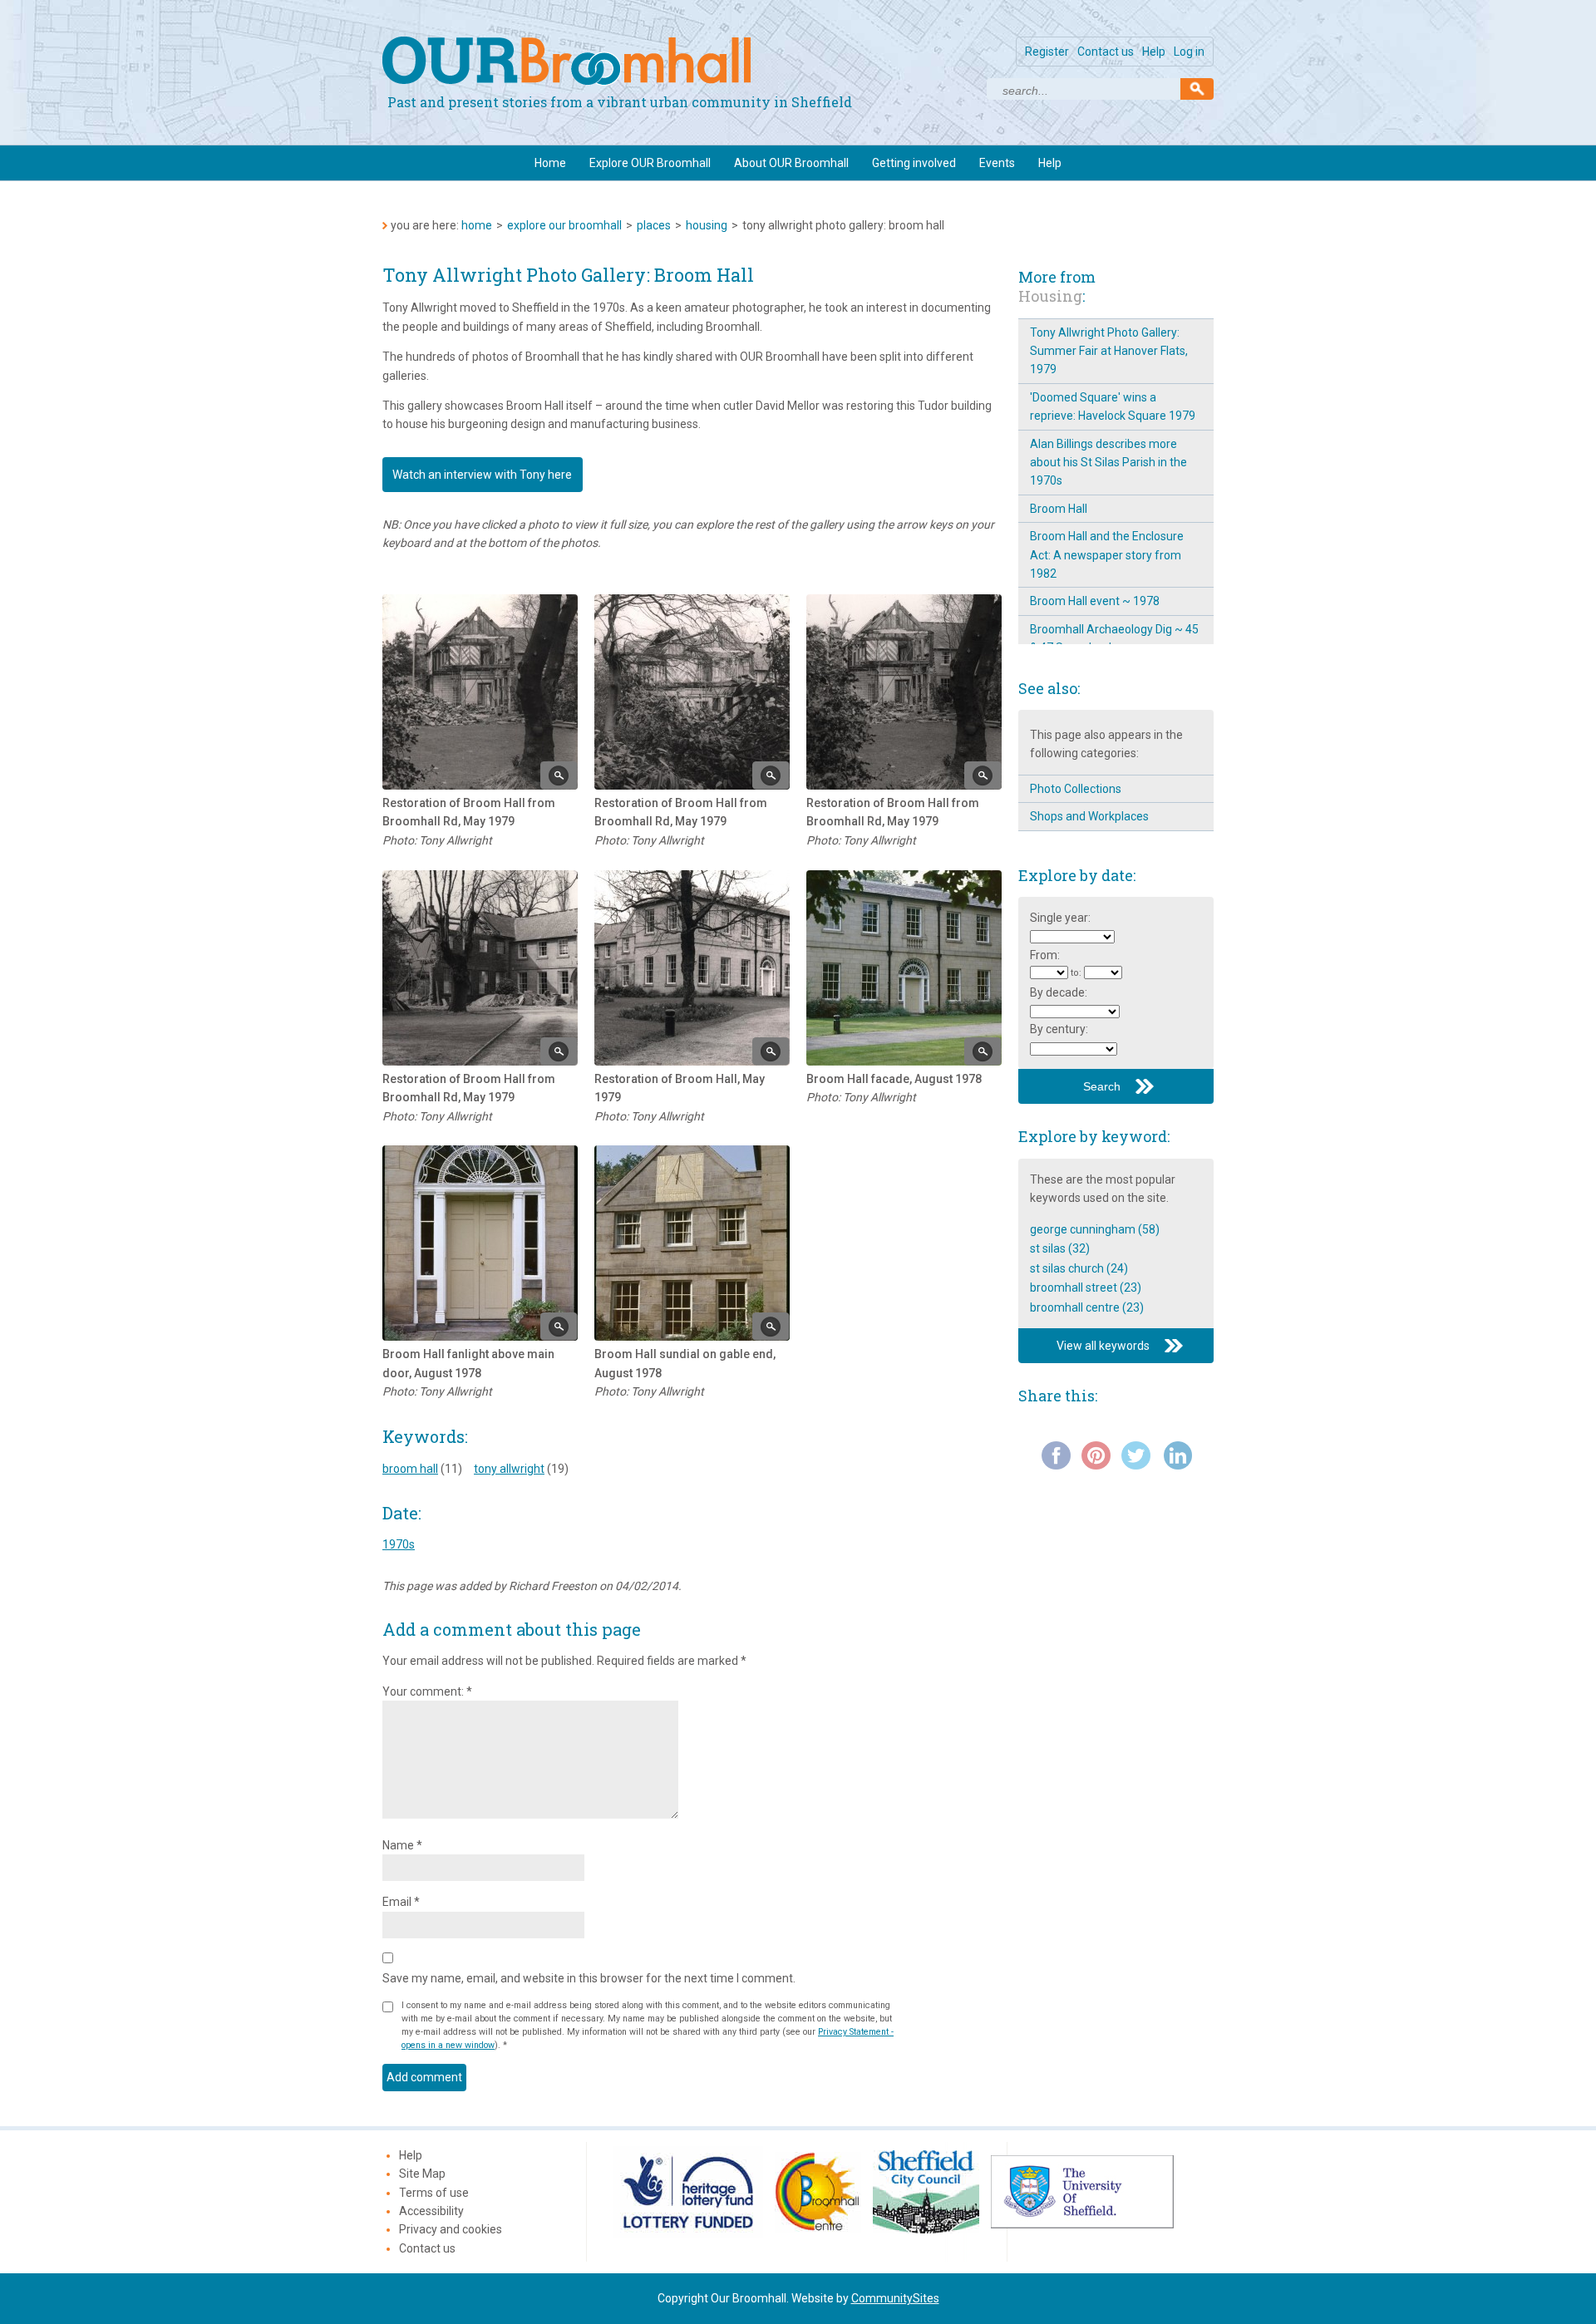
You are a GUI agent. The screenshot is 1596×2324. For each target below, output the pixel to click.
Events (997, 163)
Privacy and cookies (451, 2229)
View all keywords (1103, 1346)
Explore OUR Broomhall (650, 163)
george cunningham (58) (1095, 1229)
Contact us (1106, 52)
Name (402, 1845)
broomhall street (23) (1086, 1288)
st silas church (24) (1079, 1268)
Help (1154, 52)
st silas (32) (1060, 1248)
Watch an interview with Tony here (482, 475)
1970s (399, 1544)
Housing (707, 225)
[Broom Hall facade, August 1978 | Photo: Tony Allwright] (904, 968)
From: (1045, 955)
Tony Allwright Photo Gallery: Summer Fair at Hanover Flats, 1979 (1109, 351)
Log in (1189, 52)
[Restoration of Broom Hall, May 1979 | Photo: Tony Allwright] (692, 968)
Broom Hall (1059, 509)
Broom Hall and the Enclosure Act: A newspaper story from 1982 (1107, 555)
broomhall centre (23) (1087, 1307)
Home (550, 163)
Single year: (1060, 918)
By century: (1059, 1029)
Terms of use (434, 2193)
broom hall (410, 1469)
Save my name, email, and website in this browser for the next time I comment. (589, 1978)
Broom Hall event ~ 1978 (1095, 601)
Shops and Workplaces (1089, 816)
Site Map (422, 2174)
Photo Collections (1076, 789)
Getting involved (914, 163)
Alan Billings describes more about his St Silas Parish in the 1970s (1108, 463)
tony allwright (509, 1469)
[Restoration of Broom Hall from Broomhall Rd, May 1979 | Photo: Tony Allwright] (480, 692)
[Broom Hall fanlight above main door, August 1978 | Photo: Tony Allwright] (480, 1243)
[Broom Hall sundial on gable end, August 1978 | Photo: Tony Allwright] (692, 1243)
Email (401, 1902)
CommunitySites (895, 2298)
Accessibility (431, 2211)
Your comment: (427, 1691)
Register (1047, 52)
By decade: (1059, 992)
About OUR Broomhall (791, 163)
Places (654, 225)
